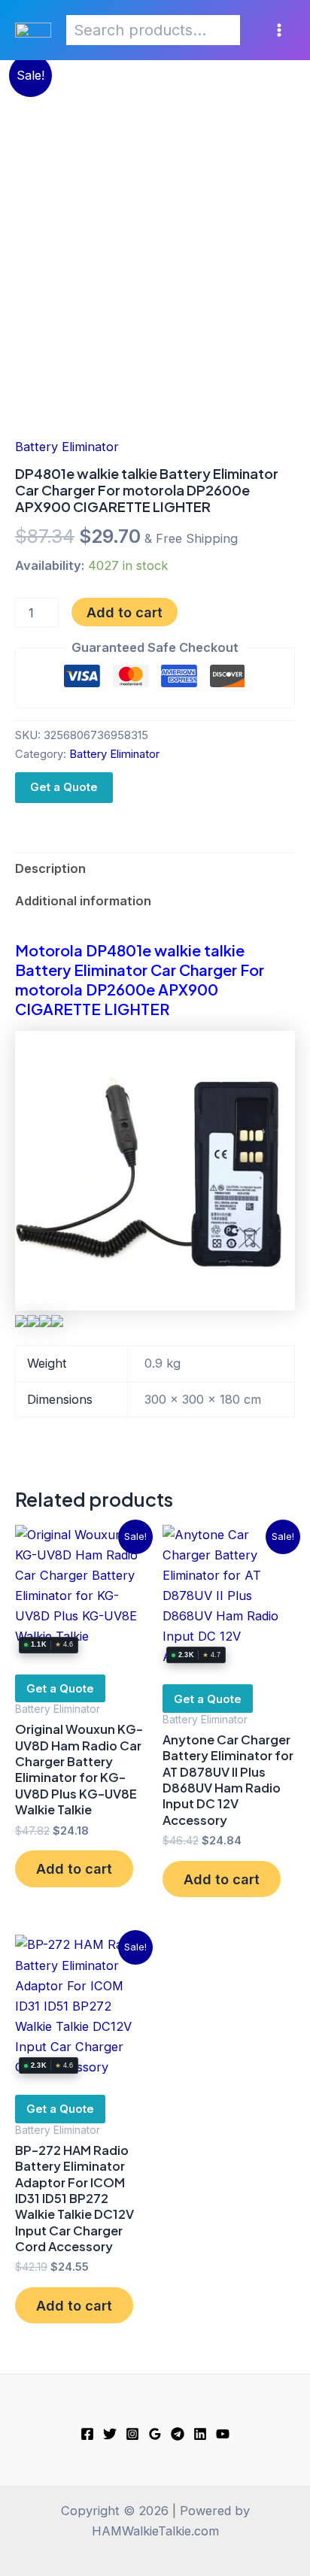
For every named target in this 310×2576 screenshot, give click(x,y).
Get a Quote (64, 787)
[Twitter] (110, 2434)
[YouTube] (223, 2434)
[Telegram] (178, 2434)
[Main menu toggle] (279, 30)
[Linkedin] (200, 2434)
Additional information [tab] (83, 901)
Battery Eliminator (67, 447)
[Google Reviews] (155, 2434)
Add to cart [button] (74, 1868)
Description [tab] (50, 868)
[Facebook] (87, 2434)
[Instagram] (132, 2434)
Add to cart (125, 612)
